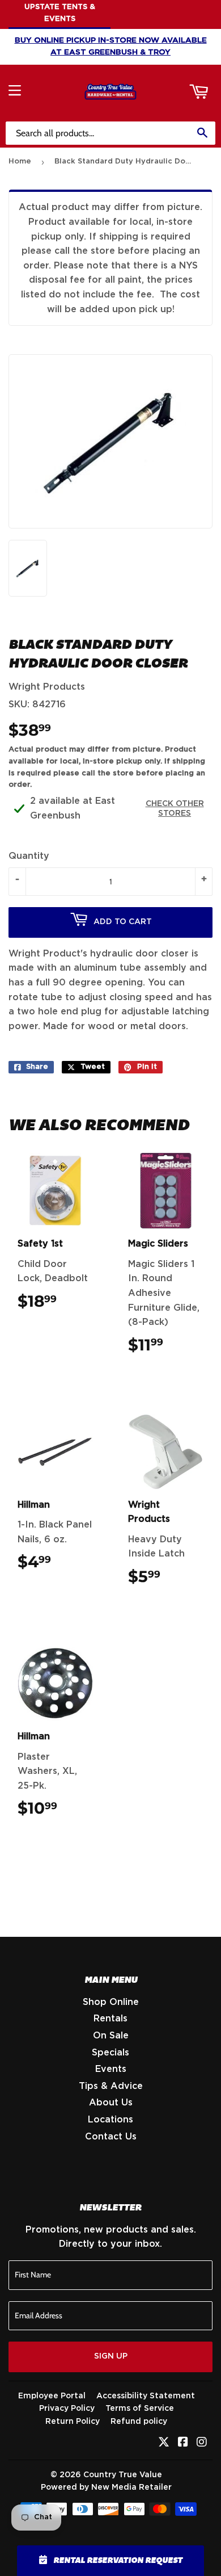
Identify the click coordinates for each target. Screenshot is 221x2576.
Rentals (110, 2019)
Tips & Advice (111, 2086)
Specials (110, 2053)
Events (111, 2069)
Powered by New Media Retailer (106, 2487)
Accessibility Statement (146, 2396)
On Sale (111, 2036)
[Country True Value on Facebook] (183, 2443)
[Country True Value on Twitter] (164, 2443)
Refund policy (139, 2422)
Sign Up (111, 2356)
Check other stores (175, 809)
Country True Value (123, 2475)
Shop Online (111, 2002)
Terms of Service (140, 2409)
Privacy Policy (67, 2409)
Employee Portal (52, 2396)
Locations (110, 2120)
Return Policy (73, 2422)
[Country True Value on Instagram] (202, 2443)
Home (20, 161)
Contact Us (111, 2137)
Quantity (29, 856)
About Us (111, 2103)
